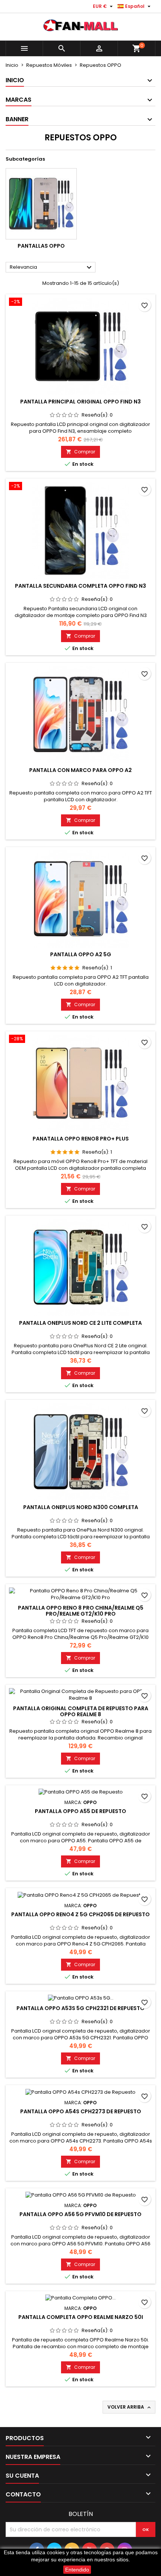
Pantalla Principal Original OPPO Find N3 (80, 402)
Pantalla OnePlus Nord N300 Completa (81, 1507)
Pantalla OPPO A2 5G (81, 954)
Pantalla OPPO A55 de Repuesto (80, 1811)
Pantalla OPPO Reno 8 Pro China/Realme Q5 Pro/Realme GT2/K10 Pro (81, 1611)
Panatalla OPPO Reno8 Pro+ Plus (81, 1139)
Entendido (77, 2570)
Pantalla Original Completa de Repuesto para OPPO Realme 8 (81, 1711)
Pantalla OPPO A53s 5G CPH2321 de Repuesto (80, 2008)
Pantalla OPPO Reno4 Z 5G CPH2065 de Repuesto (80, 1914)
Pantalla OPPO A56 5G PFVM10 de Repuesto (80, 2214)
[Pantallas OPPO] (41, 204)
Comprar (80, 452)
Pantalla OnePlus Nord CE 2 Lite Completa (80, 1323)
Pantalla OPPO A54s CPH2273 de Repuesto (81, 2111)
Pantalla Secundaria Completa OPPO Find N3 (80, 586)
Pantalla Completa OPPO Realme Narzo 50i (81, 2317)
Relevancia (52, 268)
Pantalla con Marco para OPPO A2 (80, 770)
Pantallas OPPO (41, 246)
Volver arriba (130, 2407)
